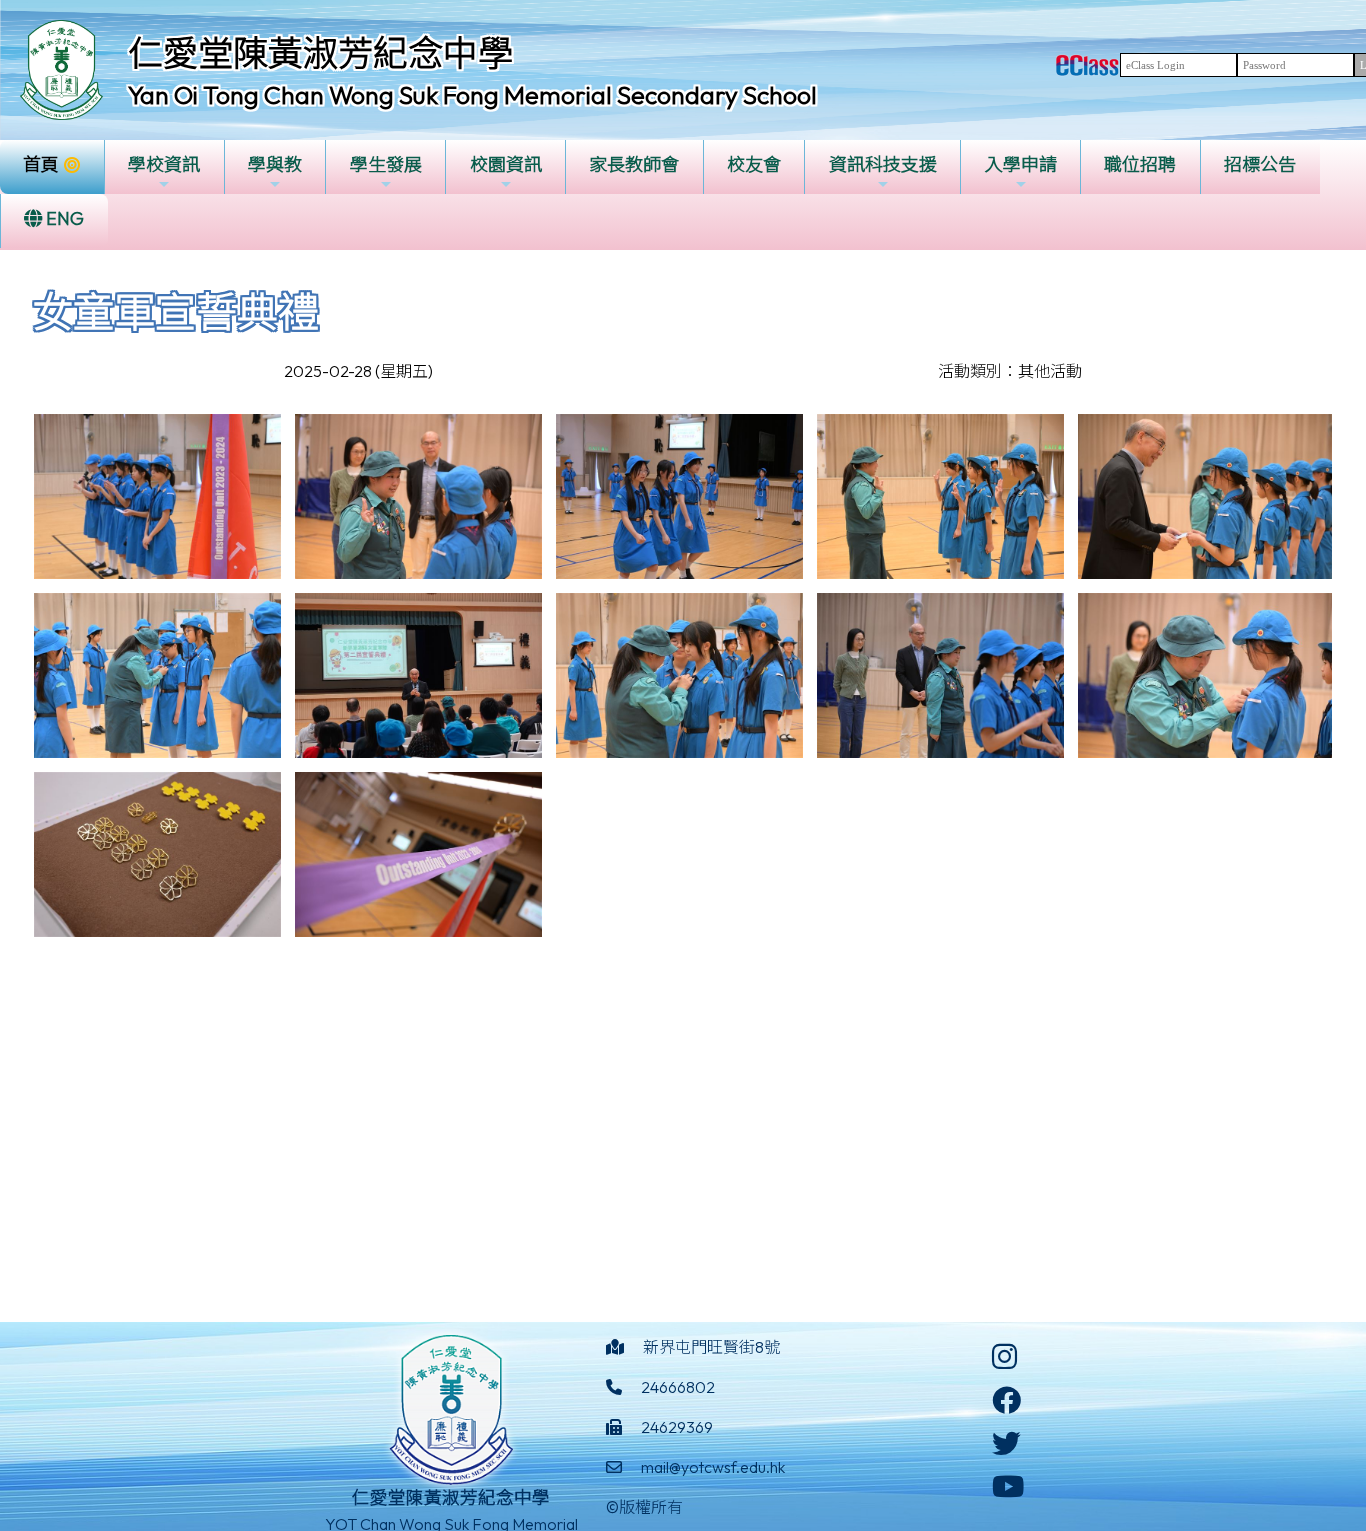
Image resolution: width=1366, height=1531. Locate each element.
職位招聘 (1140, 164)
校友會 (754, 164)
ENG (63, 218)
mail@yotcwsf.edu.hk (713, 1467)
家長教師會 (634, 164)
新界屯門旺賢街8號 (711, 1347)
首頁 (41, 164)
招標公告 (1260, 164)
